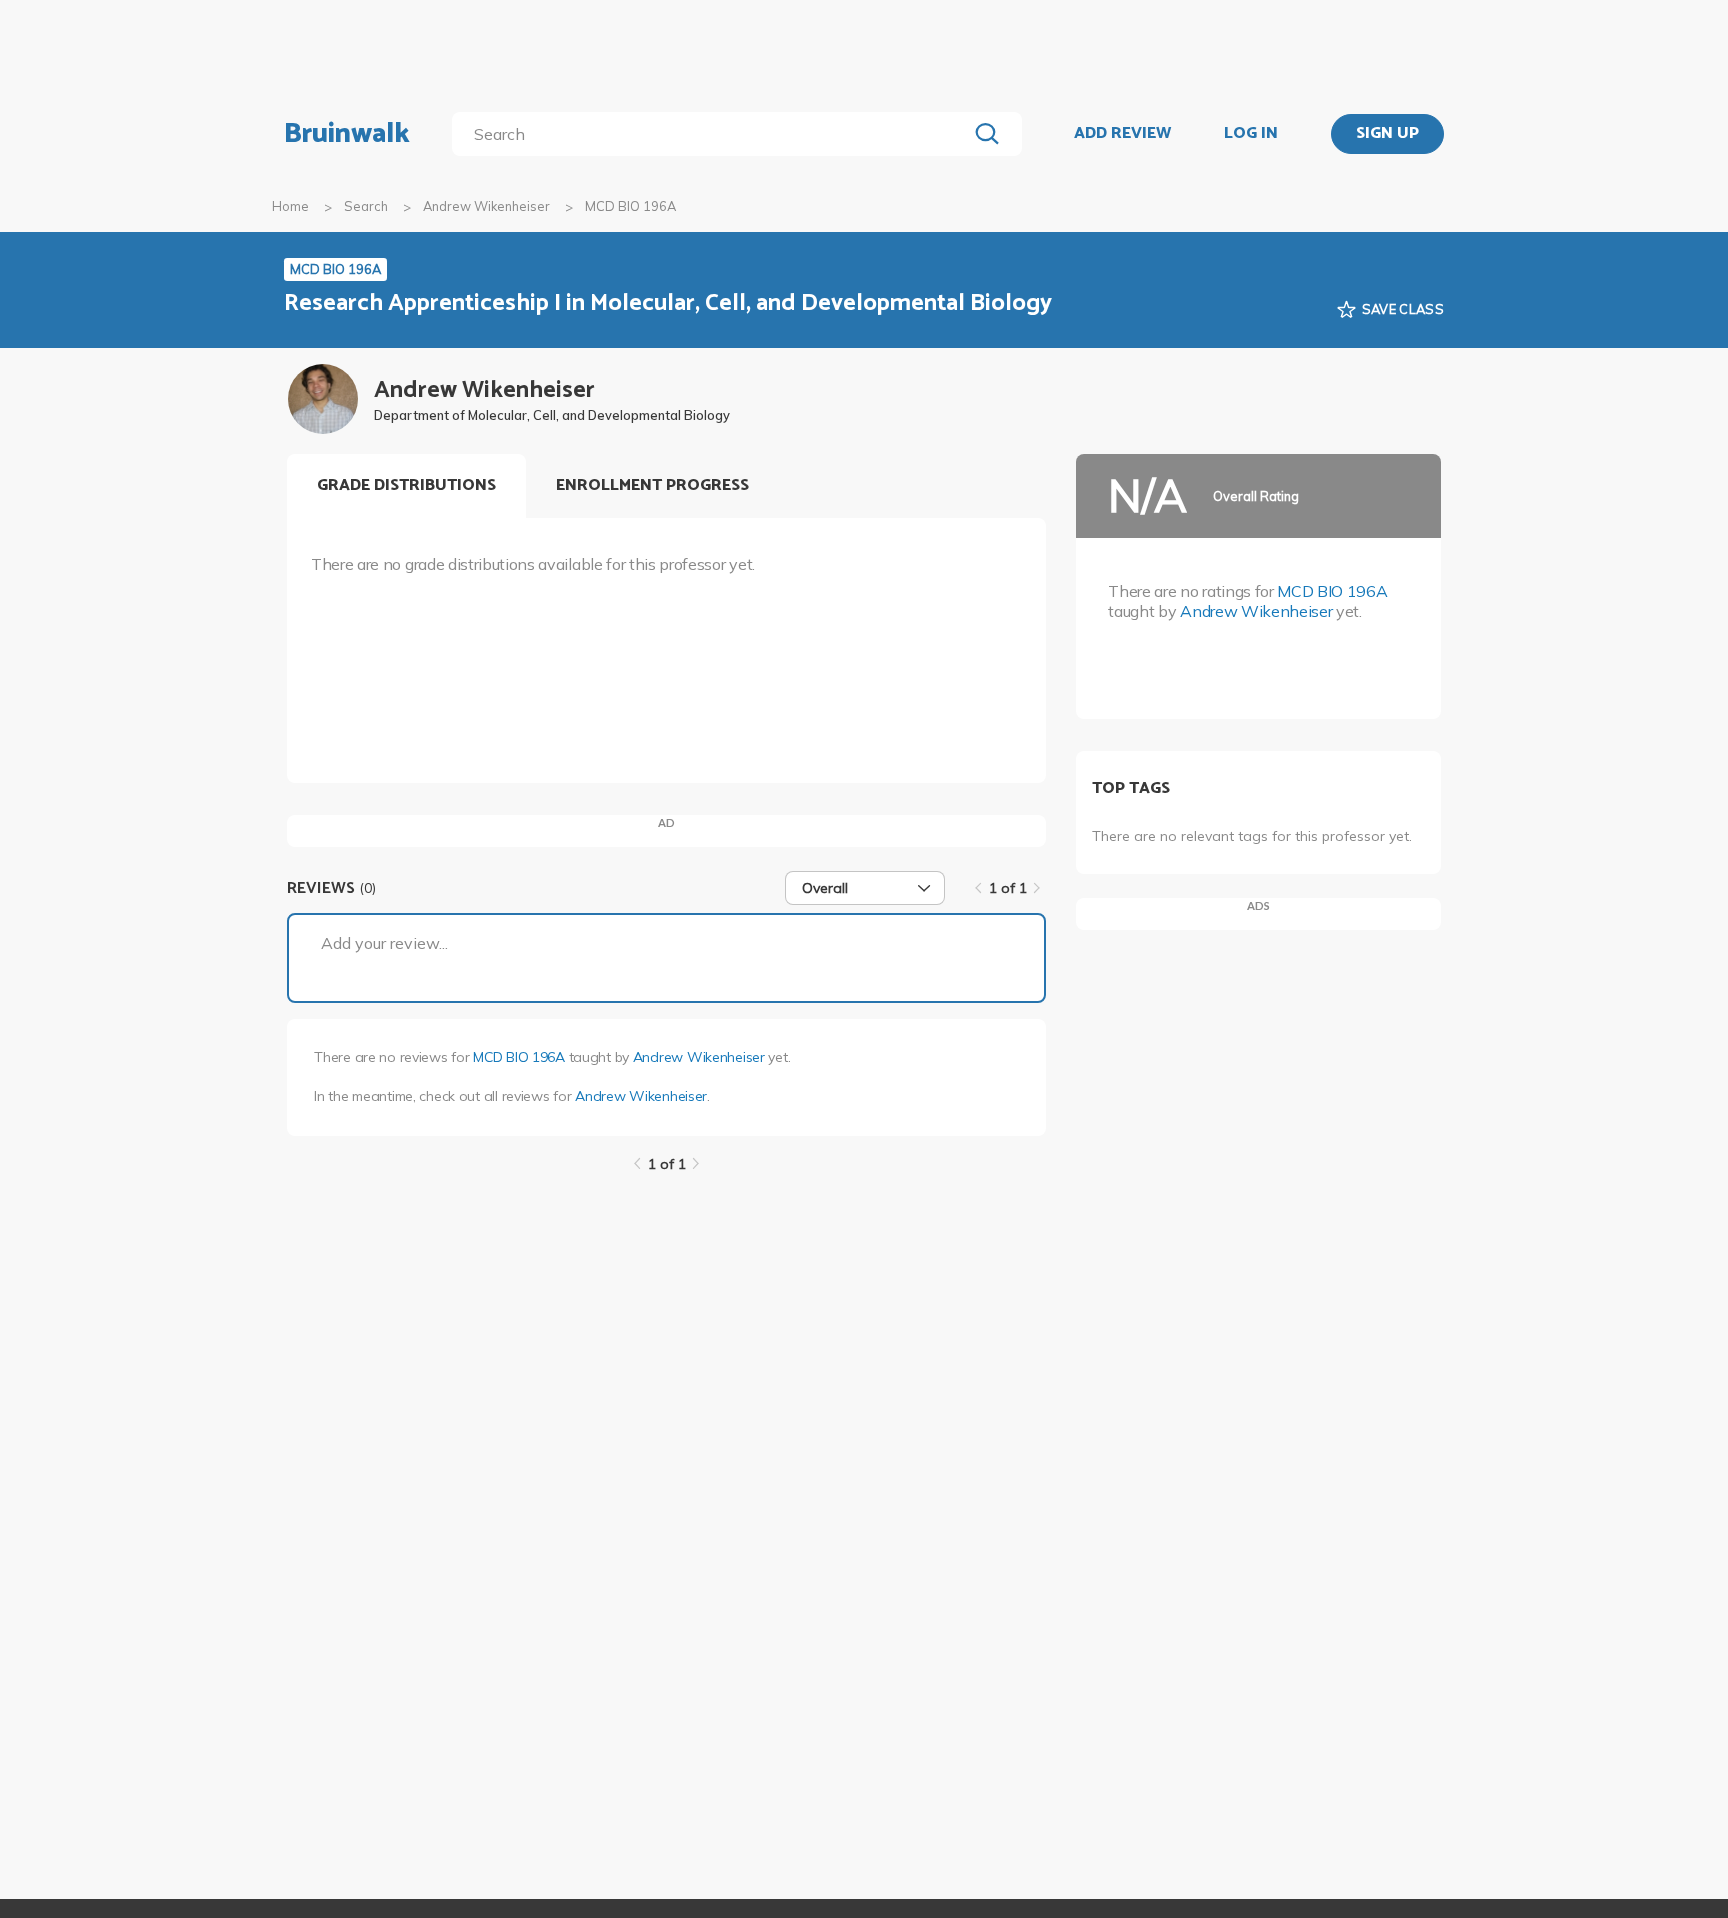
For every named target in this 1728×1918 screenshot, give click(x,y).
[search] (713, 134)
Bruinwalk (347, 134)
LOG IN (1251, 134)
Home (290, 206)
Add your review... (384, 943)
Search (366, 206)
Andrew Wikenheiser (486, 206)
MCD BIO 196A (519, 1057)
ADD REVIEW (1122, 134)
